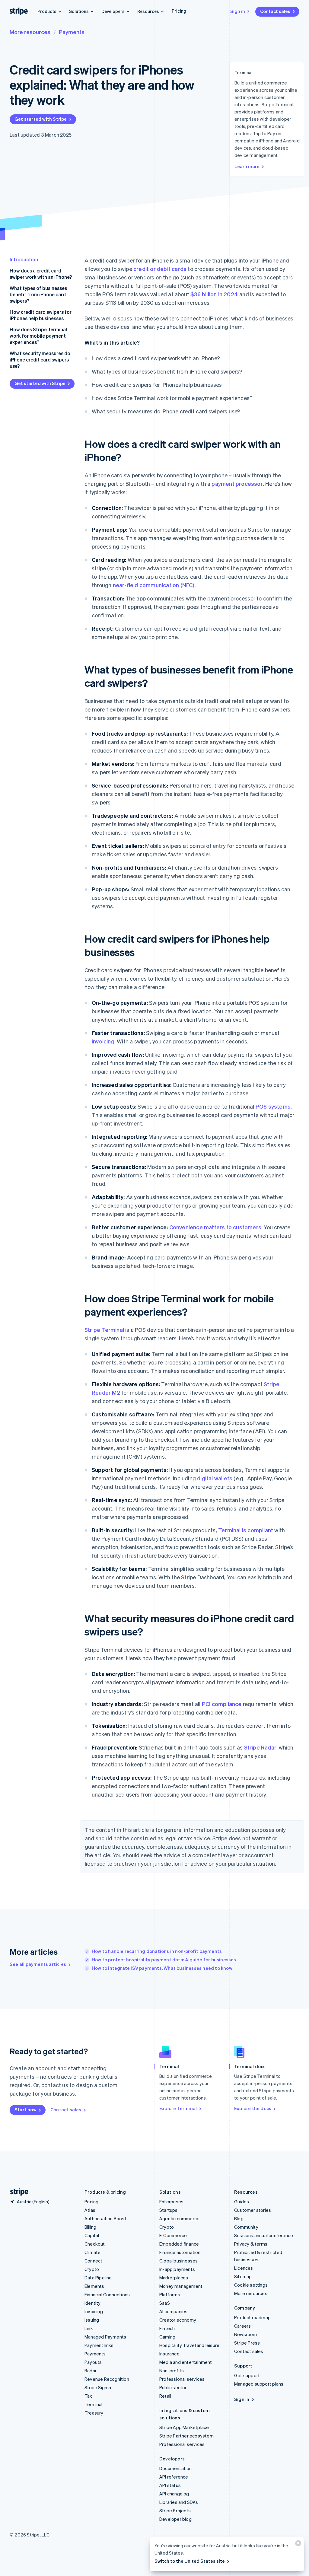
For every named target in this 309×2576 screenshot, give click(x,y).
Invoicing (94, 2311)
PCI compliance (222, 1704)
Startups (169, 2210)
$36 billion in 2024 (214, 294)
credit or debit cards (160, 269)
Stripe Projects (175, 2511)
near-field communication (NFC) (154, 585)
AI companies (173, 2311)
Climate (92, 2252)
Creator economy (178, 2320)
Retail (165, 2396)
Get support (247, 2375)
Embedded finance (179, 2244)
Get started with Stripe (41, 119)
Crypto (92, 2269)
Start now (25, 2110)
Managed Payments (105, 2337)
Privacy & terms (251, 2244)
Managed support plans (259, 2384)
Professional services (182, 2379)
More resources (30, 32)
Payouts (93, 2362)
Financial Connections (107, 2294)
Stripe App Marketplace (184, 2427)
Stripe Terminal (104, 1330)
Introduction (24, 259)
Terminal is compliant (246, 1530)
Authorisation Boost (105, 2218)
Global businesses (178, 2261)
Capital (92, 2235)
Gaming (167, 2337)
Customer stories (253, 2210)
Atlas (90, 2210)
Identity (93, 2303)
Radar (91, 2371)
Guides (242, 2202)
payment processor (237, 484)
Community (246, 2227)
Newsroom (246, 2334)
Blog (239, 2218)
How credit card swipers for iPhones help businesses (41, 315)
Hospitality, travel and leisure (189, 2345)
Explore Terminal (178, 2108)
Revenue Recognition (107, 2379)
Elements (94, 2286)
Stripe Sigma (98, 2387)
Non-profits (172, 2371)
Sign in (238, 11)
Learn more (247, 166)
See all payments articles (38, 1964)
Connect (93, 2261)
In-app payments (177, 2269)
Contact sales (275, 11)
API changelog (174, 2494)
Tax (88, 2396)
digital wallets (215, 1478)
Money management (181, 2286)
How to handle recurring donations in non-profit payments (157, 1951)
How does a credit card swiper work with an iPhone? (41, 274)
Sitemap (243, 2276)
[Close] (297, 2544)
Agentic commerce (179, 2218)
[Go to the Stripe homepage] (17, 2192)
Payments (72, 32)
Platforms (170, 2294)
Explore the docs (253, 2108)
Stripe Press (247, 2343)
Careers (242, 2326)
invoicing (103, 1041)
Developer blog (175, 2519)
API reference (174, 2477)
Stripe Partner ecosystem (186, 2436)
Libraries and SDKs (179, 2502)
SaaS (165, 2303)
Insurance (169, 2354)
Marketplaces (174, 2278)
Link (89, 2328)
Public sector (173, 2387)
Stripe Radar (260, 1747)
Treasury (94, 2413)
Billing (90, 2227)
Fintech (167, 2328)
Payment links (99, 2345)
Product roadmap (252, 2317)
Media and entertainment (186, 2362)
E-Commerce (173, 2235)
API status (170, 2485)
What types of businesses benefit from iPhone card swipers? (38, 294)
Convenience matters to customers (215, 1227)
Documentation (176, 2468)
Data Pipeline (98, 2278)
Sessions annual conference (264, 2235)
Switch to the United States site (190, 2561)
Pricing (179, 11)
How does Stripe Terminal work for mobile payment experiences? (38, 336)
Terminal (94, 2404)
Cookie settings (251, 2285)
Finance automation (180, 2252)
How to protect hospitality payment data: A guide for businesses (164, 1960)
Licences (244, 2268)
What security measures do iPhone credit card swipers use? (40, 360)
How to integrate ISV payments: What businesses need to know (162, 1968)
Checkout (95, 2244)
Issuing (92, 2320)
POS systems (273, 1106)
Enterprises (171, 2202)
